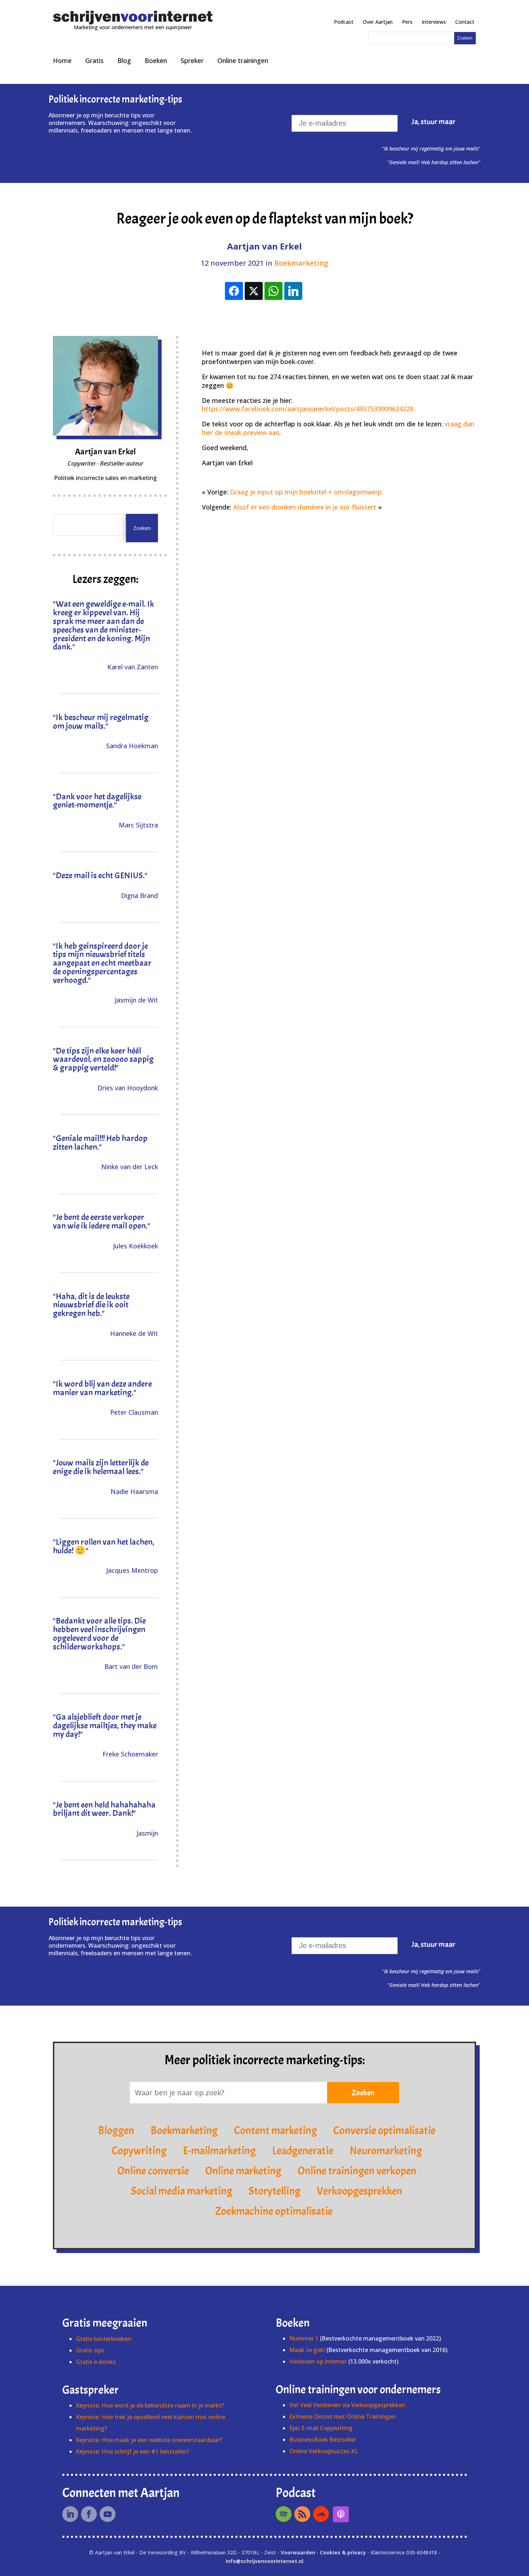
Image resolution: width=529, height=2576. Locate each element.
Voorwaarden (298, 2552)
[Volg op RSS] (302, 2514)
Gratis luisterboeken (104, 2339)
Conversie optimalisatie (384, 2131)
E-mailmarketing (219, 2151)
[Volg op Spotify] (284, 2514)
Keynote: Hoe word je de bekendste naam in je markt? (150, 2405)
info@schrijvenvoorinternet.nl (264, 2561)
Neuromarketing (386, 2151)
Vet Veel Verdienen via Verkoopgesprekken (347, 2405)
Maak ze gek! (307, 2350)
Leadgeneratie (303, 2151)
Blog (124, 60)
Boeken (156, 60)
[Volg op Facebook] (89, 2514)
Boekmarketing (301, 263)
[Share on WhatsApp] (273, 291)
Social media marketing (182, 2191)
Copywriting (139, 2151)
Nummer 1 (305, 2338)
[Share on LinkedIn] (293, 291)
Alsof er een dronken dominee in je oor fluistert (305, 507)
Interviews (434, 22)
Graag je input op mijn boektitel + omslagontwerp (306, 492)
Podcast (344, 22)
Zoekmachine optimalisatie (274, 2211)
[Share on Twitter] (254, 291)
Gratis (94, 60)
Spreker (192, 60)
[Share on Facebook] (234, 291)
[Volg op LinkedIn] (70, 2514)
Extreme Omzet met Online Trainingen (343, 2416)
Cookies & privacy (343, 2552)
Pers (407, 22)
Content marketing (275, 2131)
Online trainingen (243, 60)
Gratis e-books (96, 2362)
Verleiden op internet (318, 2361)
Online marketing (243, 2171)
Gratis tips (90, 2350)
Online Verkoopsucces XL (324, 2451)
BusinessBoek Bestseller (323, 2440)
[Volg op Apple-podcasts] (341, 2514)
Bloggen (116, 2131)
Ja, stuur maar (434, 122)
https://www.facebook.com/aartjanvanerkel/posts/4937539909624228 (308, 409)
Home (62, 60)
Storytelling (275, 2191)
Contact (465, 22)
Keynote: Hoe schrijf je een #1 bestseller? (132, 2451)
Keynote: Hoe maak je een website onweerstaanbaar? (149, 2440)
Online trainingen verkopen (357, 2171)
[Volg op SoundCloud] (321, 2514)
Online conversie (153, 2171)
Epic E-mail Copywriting (321, 2428)
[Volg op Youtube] (108, 2514)
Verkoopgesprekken (360, 2191)
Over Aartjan (378, 22)
